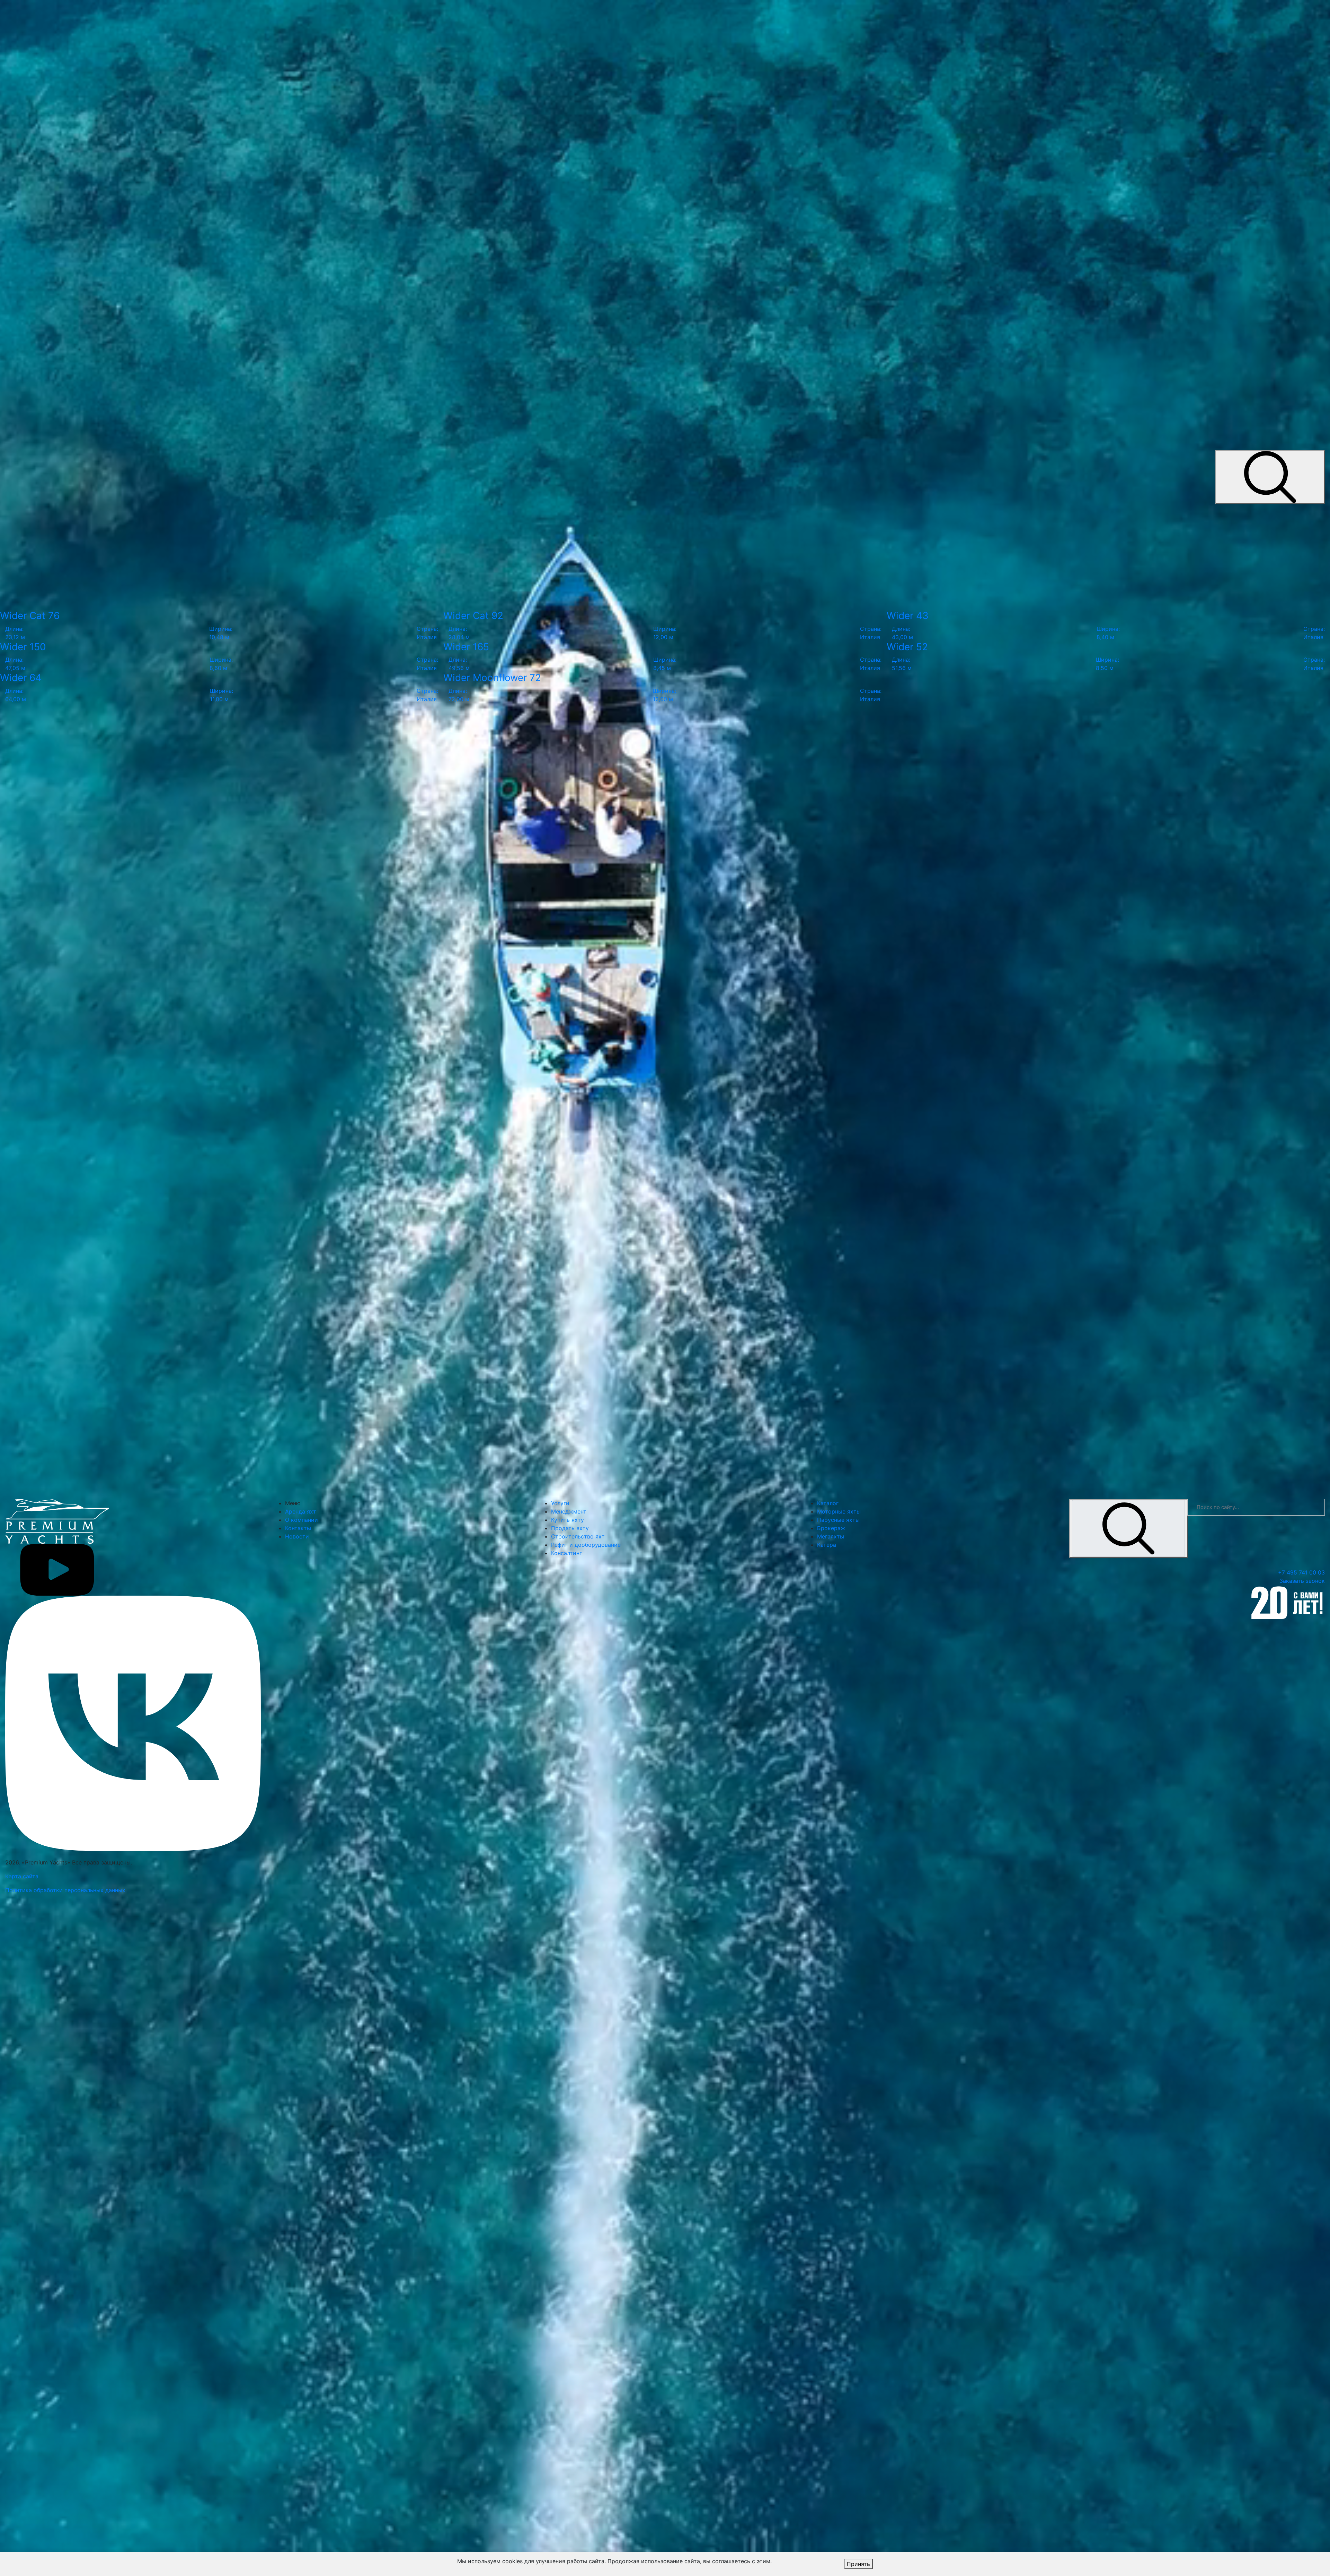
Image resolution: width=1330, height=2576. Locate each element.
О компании (302, 1520)
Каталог (828, 1503)
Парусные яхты (838, 1520)
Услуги (560, 1503)
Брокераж (831, 1528)
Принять (858, 2564)
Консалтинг (566, 1553)
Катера (827, 1545)
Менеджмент (569, 1511)
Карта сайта (22, 1876)
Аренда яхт (301, 1511)
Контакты (298, 1528)
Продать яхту (570, 1528)
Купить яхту (568, 1520)
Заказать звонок (1302, 1581)
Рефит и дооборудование (586, 1545)
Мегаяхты (831, 1536)
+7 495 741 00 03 (1301, 1572)
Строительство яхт (578, 1536)
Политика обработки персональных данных (65, 1890)
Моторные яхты (839, 1511)
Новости (297, 1536)
